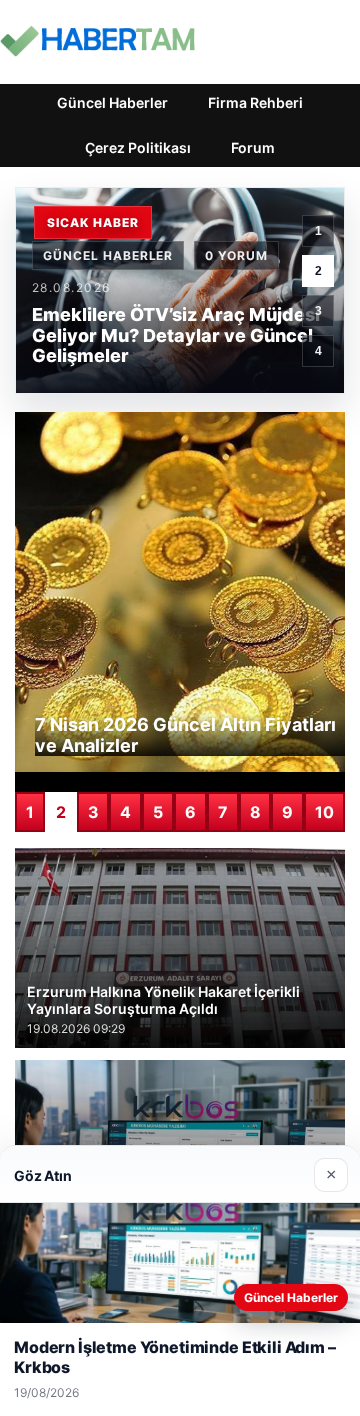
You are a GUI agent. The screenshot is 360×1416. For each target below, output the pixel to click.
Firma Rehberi (255, 102)
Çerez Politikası (138, 147)
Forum (253, 147)
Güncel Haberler (112, 102)
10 (324, 812)
